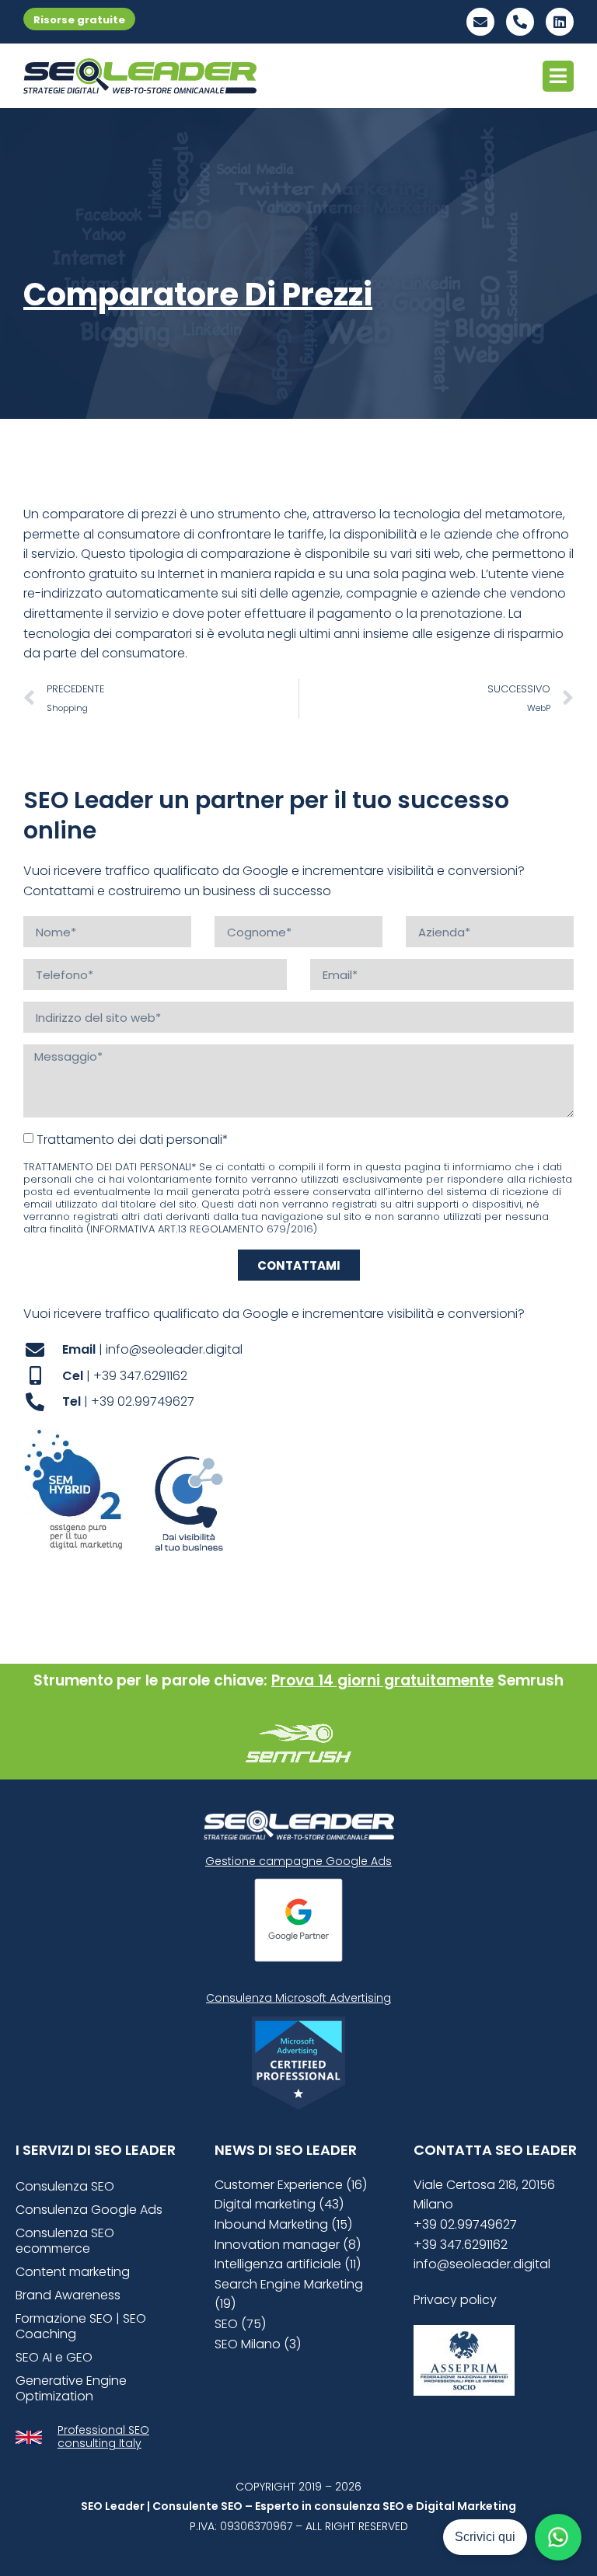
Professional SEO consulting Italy (103, 2437)
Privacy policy (455, 2300)
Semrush (531, 1680)
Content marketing (73, 2272)
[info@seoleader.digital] (480, 22)
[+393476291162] (520, 22)
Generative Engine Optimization (71, 2388)
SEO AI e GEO (54, 2357)
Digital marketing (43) (279, 2204)
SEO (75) (240, 2324)
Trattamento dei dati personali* (133, 1140)
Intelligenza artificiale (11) (288, 2264)
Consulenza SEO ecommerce (65, 2241)
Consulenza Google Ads (89, 2210)
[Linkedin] (560, 22)
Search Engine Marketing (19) (289, 2294)
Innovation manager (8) (288, 2245)
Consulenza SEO (65, 2186)
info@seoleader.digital (482, 2264)
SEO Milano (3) (258, 2344)
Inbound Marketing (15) (283, 2224)
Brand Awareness (68, 2295)
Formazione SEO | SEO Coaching (81, 2326)
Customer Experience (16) (291, 2185)
